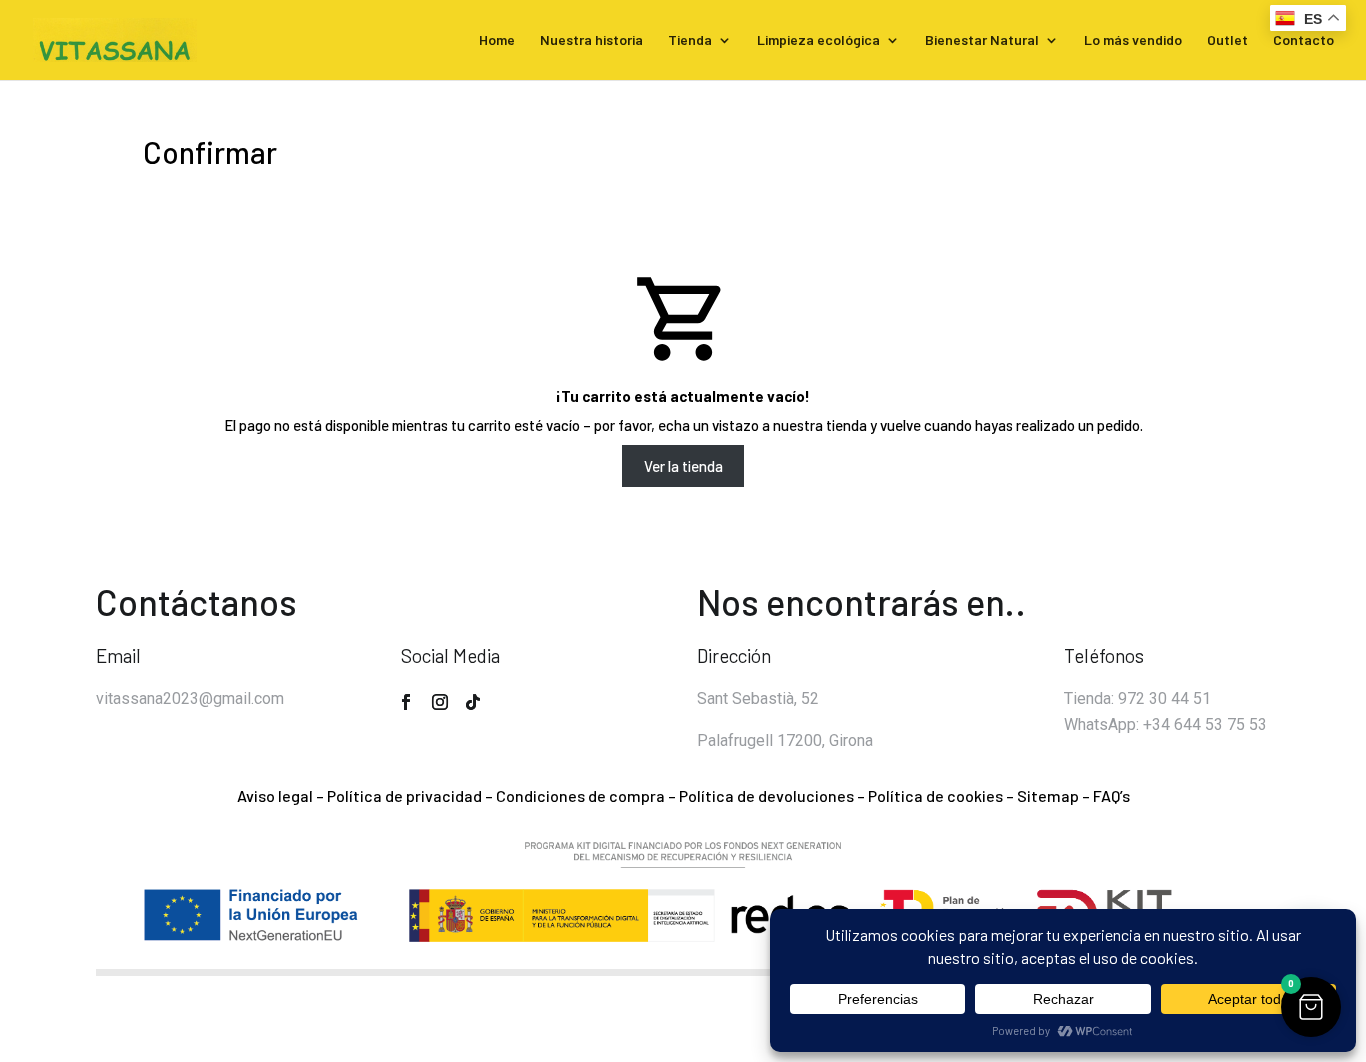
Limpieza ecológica (818, 40)
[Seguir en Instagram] (440, 702)
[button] (1311, 1007)
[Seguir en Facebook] (406, 702)
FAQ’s (1111, 795)
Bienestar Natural (982, 40)
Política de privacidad (404, 795)
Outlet (1227, 40)
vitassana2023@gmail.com (190, 698)
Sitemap (1048, 795)
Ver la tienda (683, 466)
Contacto (1303, 40)
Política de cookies (935, 795)
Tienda (690, 40)
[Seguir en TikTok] (473, 702)
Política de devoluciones (766, 795)
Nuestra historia (591, 40)
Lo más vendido (1133, 40)
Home (497, 40)
